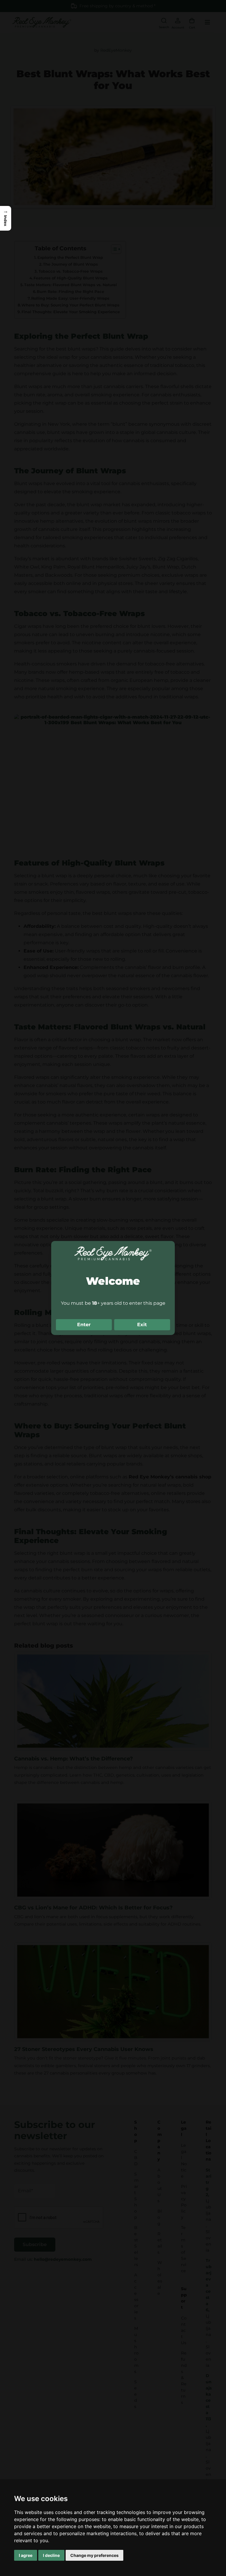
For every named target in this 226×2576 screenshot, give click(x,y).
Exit (142, 1325)
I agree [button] (26, 2555)
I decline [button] (51, 2555)
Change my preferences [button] (94, 2555)
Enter (84, 1325)
